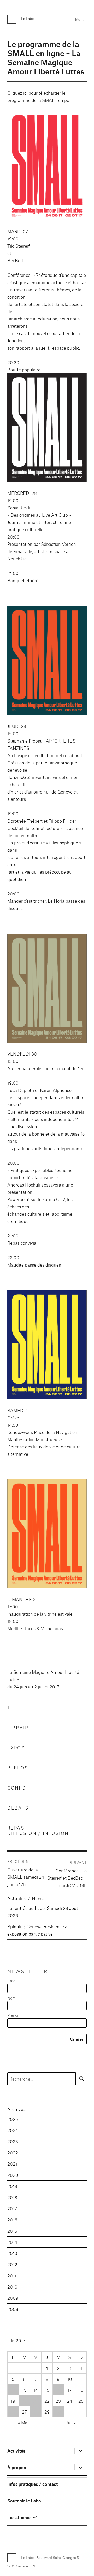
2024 (13, 2130)
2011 (12, 2275)
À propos (17, 2467)
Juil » (71, 2423)
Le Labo (27, 18)
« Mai (23, 2423)
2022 (13, 2152)
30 (58, 2412)
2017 (12, 2208)
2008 (13, 2309)
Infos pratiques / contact (33, 2484)
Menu (80, 19)
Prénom (14, 2015)
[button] (47, 166)
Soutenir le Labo (24, 2500)
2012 (12, 2264)
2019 (12, 2186)
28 (36, 2412)
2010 (12, 2287)
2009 (13, 2298)
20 (24, 2401)
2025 (13, 2119)
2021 (12, 2164)
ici (25, 93)
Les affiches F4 (22, 2517)
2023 (13, 2141)
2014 (12, 2242)
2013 (12, 2253)
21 (36, 2401)
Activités (16, 2451)
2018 (12, 2197)
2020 (13, 2175)
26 (13, 2412)
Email (12, 1980)
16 (58, 2390)
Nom (11, 1998)
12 (13, 2390)
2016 (12, 2220)
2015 (12, 2231)
